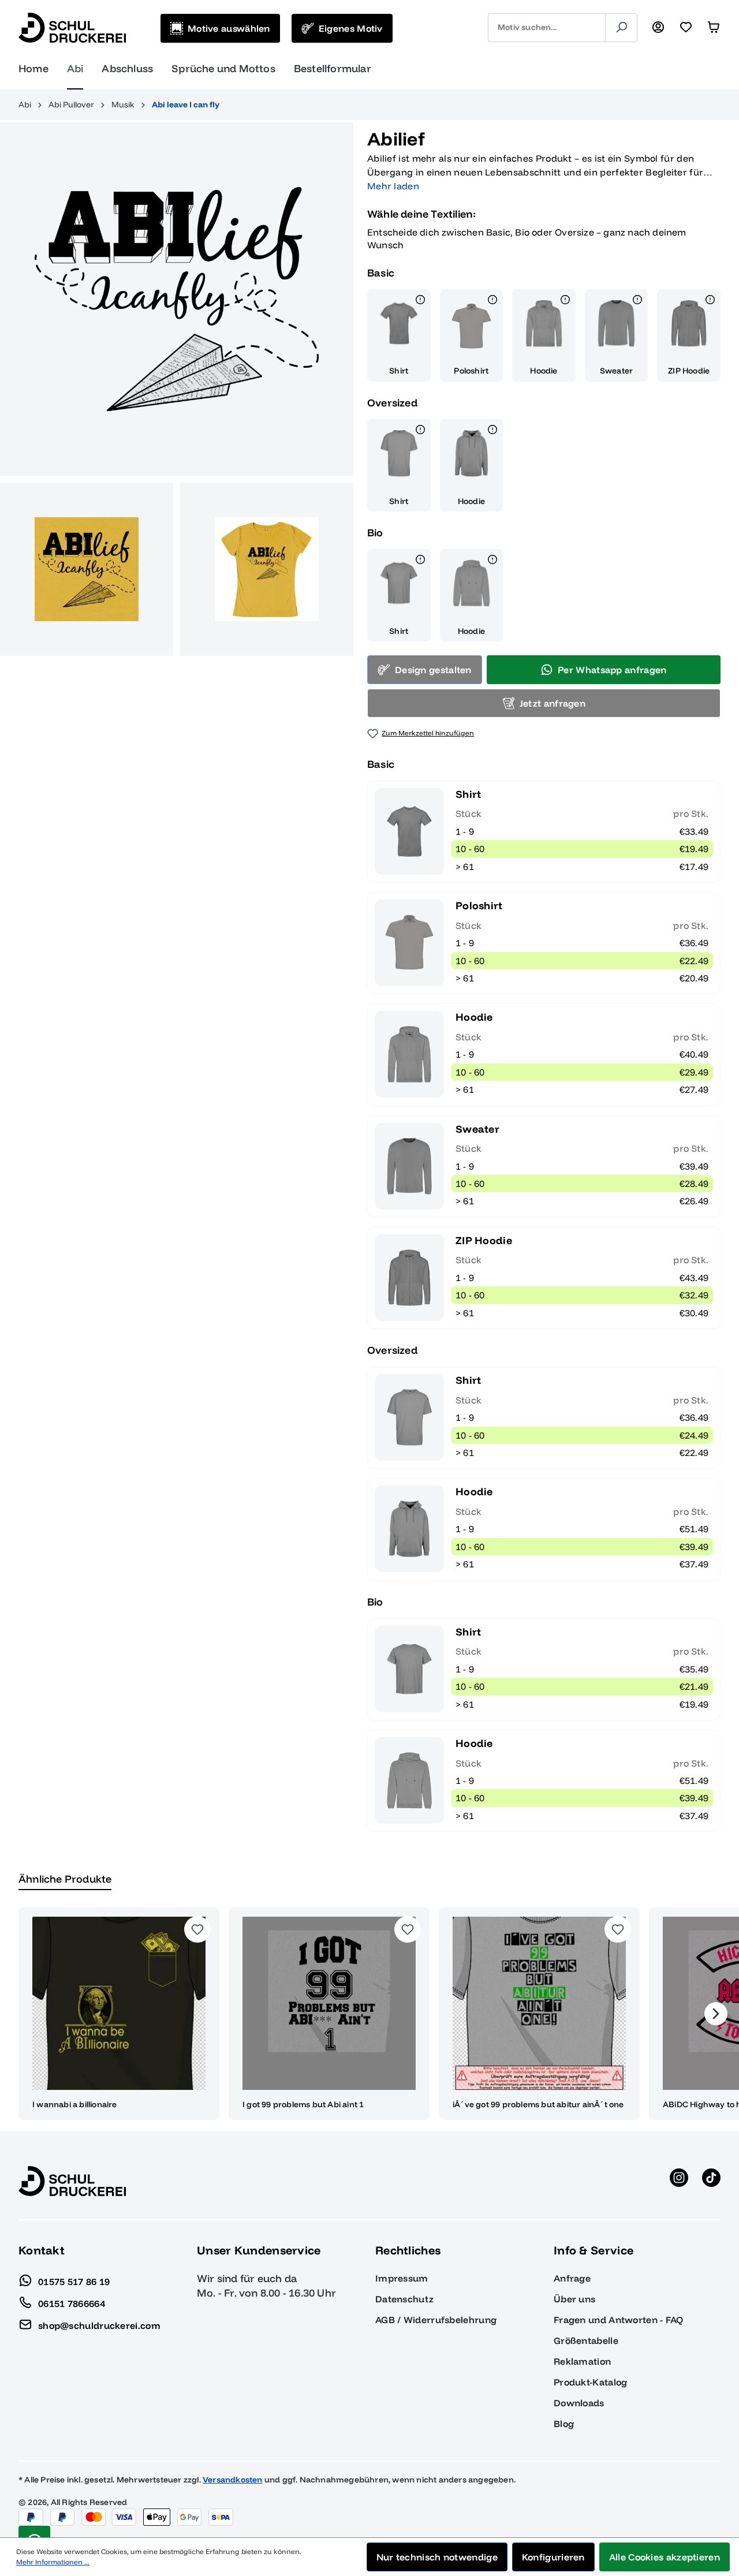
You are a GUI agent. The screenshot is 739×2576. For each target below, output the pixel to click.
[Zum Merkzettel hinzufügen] (197, 1929)
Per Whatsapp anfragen (612, 670)
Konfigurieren (553, 2557)
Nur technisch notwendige (437, 2557)
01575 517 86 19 (74, 2281)
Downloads (579, 2403)
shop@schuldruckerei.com (99, 2325)
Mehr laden (393, 186)
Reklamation (582, 2361)
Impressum (402, 2278)
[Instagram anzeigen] (679, 2181)
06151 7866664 (72, 2303)
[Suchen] (621, 28)
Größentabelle (586, 2340)
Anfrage (572, 2278)
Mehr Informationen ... (53, 2562)
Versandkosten (233, 2480)
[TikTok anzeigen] (711, 2181)
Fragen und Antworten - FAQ (619, 2320)
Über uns (574, 2299)
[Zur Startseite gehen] (72, 28)
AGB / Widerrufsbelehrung (436, 2320)
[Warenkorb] (714, 28)
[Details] (420, 301)
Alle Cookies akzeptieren (665, 2557)
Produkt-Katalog (591, 2382)
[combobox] (547, 28)
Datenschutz (404, 2299)
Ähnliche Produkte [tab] (65, 1879)
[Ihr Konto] (658, 28)
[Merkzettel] (686, 28)
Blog (564, 2424)
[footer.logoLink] (72, 2181)
